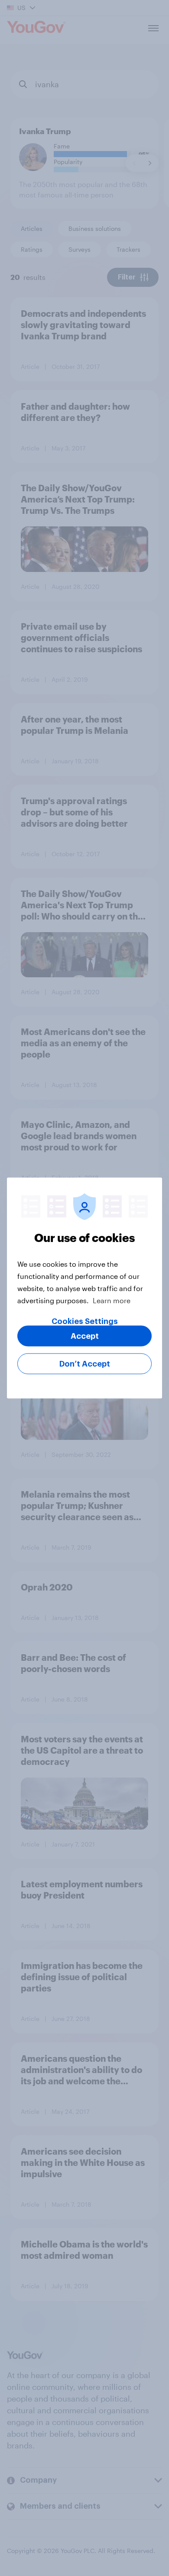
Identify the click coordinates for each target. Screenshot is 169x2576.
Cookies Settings (85, 1321)
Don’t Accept (85, 1364)
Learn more (112, 1300)
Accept (85, 1336)
